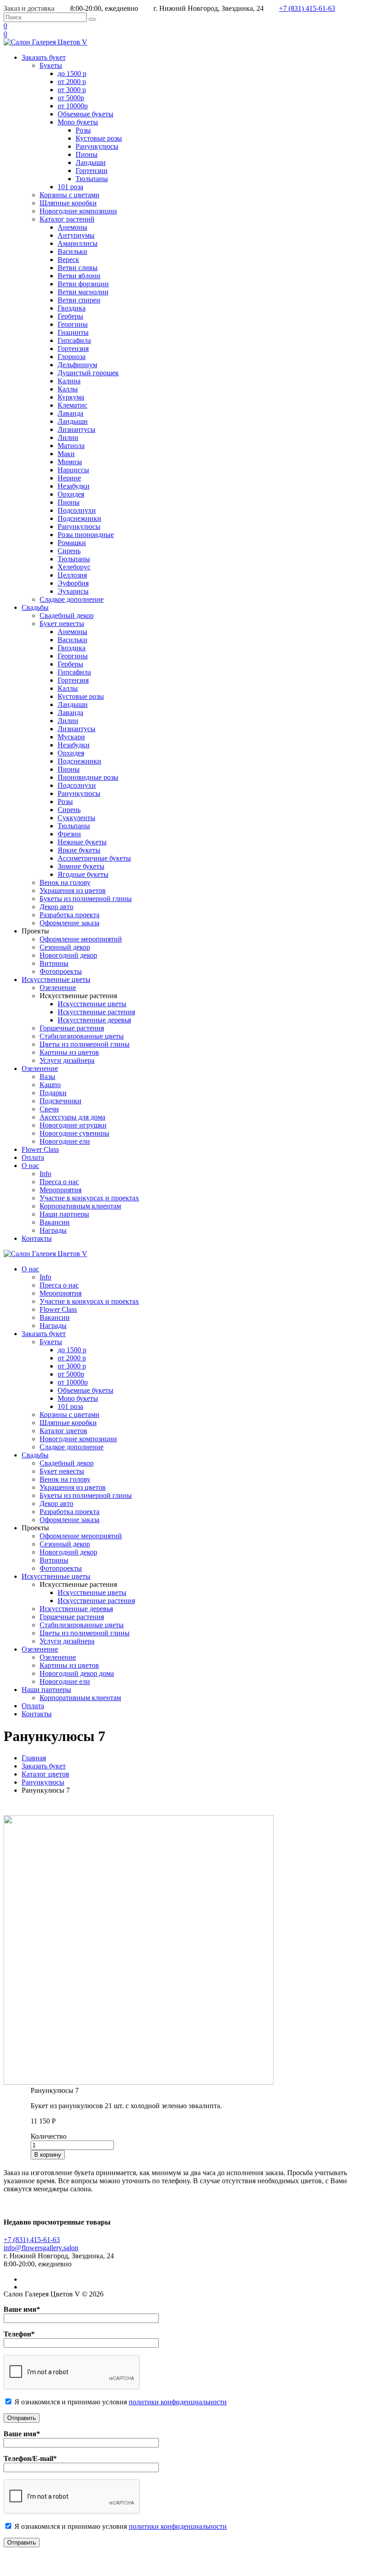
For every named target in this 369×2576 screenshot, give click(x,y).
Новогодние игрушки (73, 1125)
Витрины (54, 963)
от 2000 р (72, 82)
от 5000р (71, 98)
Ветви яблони (79, 276)
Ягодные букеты (83, 874)
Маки (66, 454)
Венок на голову (65, 882)
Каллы (68, 389)
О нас (30, 1166)
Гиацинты (73, 332)
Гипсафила (74, 340)
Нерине (69, 478)
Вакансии (55, 1222)
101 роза (70, 187)
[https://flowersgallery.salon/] (45, 42)
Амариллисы (78, 243)
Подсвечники (61, 1101)
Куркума (71, 397)
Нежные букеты (82, 842)
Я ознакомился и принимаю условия (71, 2402)
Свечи (49, 1109)
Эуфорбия (73, 583)
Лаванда (70, 413)
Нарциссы (73, 470)
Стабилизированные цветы (82, 1036)
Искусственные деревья (94, 1020)
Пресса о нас (59, 1182)
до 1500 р (72, 73)
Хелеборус (74, 567)
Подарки (53, 1093)
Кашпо (50, 1085)
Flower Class (40, 1149)
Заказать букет (44, 57)
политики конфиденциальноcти (178, 2402)
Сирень (69, 551)
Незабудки (74, 486)
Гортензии (92, 171)
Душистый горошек (88, 373)
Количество (49, 2136)
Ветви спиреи (79, 300)
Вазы (47, 1077)
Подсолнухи (77, 510)
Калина (69, 381)
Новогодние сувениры (74, 1133)
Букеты (51, 65)
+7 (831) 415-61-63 (307, 8)
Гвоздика (72, 308)
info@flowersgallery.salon (41, 2248)
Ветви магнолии (83, 292)
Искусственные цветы (56, 979)
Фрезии (69, 834)
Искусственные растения (96, 1012)
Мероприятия (61, 1190)
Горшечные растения (72, 1028)
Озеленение (58, 988)
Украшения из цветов (73, 890)
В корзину (48, 2155)
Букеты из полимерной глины (86, 899)
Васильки (72, 251)
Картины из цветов (69, 1052)
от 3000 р (72, 90)
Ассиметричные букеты (94, 858)
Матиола (71, 446)
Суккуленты (76, 818)
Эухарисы (73, 591)
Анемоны (72, 227)
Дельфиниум (77, 365)
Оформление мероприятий (81, 939)
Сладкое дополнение (72, 599)
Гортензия (73, 349)
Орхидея (71, 494)
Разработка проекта (70, 915)
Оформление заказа (70, 923)
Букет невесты (62, 624)
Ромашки (72, 543)
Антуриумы (76, 235)
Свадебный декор (67, 615)
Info (45, 1174)
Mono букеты (78, 122)
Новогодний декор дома (77, 1673)
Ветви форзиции (83, 284)
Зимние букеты (81, 866)
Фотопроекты (61, 971)
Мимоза (70, 462)
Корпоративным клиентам (80, 1206)
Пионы (87, 154)
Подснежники (79, 518)
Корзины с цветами (70, 195)
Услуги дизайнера (67, 1060)
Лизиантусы (76, 429)
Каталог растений (67, 219)
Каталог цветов (63, 1431)
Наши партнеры (64, 1214)
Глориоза (72, 357)
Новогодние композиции (78, 211)
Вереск (68, 260)
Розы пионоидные (86, 535)
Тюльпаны (92, 179)
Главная (34, 1758)
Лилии (68, 437)
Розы (83, 130)
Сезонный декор (65, 947)
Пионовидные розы (88, 777)
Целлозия (72, 575)
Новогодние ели (65, 1141)
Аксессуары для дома (72, 1117)
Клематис (72, 405)
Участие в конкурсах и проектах (89, 1198)
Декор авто (56, 907)
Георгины (73, 324)
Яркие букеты (79, 850)
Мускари (71, 737)
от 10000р (73, 106)
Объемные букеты (85, 114)
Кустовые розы (99, 138)
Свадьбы (35, 607)
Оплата (33, 1157)
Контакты (37, 1238)
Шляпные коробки (68, 203)
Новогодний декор (68, 955)
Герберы (70, 316)
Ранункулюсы (97, 146)
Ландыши (91, 162)
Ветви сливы (78, 268)
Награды (53, 1230)
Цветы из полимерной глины (85, 1044)
